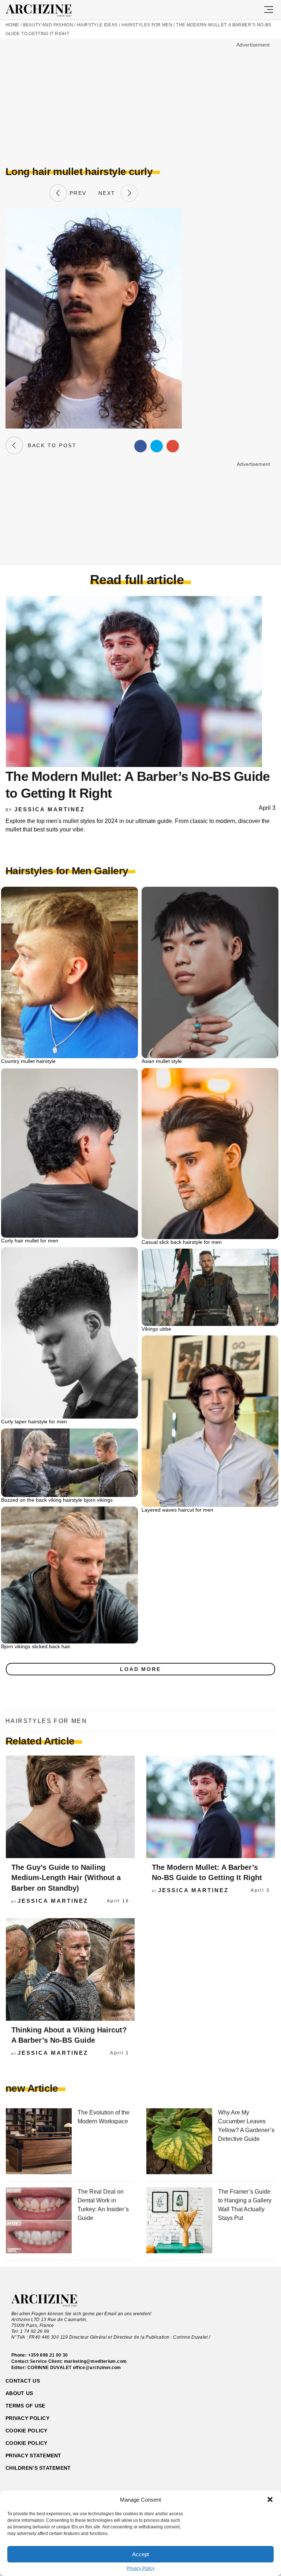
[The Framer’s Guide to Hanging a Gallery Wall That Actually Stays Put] (179, 2221)
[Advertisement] (67, 101)
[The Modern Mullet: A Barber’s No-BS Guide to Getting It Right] (211, 1807)
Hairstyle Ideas (97, 25)
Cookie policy (27, 2431)
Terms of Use (25, 2406)
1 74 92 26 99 (35, 2331)
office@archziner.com (97, 2368)
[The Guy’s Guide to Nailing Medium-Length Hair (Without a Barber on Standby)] (70, 1807)
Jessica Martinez (50, 809)
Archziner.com (45, 11)
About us (19, 2393)
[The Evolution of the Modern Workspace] (39, 2142)
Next (109, 193)
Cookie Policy (27, 2443)
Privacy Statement (33, 2455)
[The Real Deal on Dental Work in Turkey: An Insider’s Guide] (39, 2221)
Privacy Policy (140, 2568)
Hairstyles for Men (147, 25)
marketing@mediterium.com (95, 2361)
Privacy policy (27, 2418)
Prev (77, 193)
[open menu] (269, 10)
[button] (270, 2499)
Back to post (50, 445)
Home (12, 25)
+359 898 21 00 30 (48, 2355)
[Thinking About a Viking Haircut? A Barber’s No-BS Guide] (70, 1969)
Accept (140, 2554)
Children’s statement (38, 2468)
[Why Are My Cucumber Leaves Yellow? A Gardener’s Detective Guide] (179, 2142)
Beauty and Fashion (48, 25)
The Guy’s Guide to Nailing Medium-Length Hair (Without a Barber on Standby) (66, 1878)
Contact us (23, 2381)
